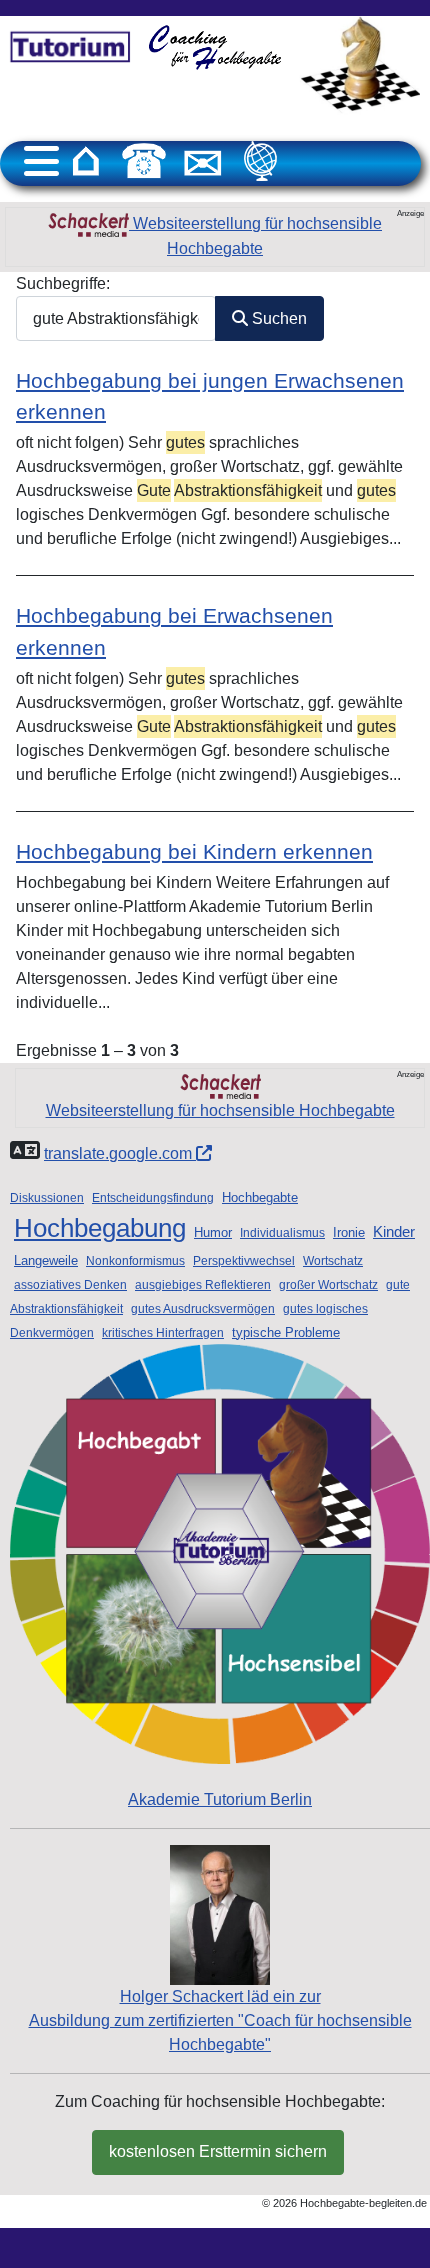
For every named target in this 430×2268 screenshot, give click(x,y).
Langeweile (46, 1260)
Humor (213, 1232)
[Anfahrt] (261, 161)
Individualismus (282, 1233)
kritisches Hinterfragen (163, 1333)
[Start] (86, 161)
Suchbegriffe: (63, 283)
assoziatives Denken (70, 1285)
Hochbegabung (100, 1228)
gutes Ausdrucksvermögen (203, 1309)
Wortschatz (333, 1261)
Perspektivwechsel (244, 1261)
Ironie (349, 1232)
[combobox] (116, 318)
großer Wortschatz (328, 1285)
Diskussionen (47, 1198)
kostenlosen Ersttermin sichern (218, 2151)
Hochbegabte (260, 1197)
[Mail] (203, 161)
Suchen (277, 318)
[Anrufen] (144, 161)
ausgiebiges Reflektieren (203, 1285)
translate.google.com (120, 1153)
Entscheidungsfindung (153, 1198)
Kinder (394, 1232)
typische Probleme (286, 1332)
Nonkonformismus (135, 1261)
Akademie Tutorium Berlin (220, 1799)
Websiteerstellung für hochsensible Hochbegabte (255, 236)
